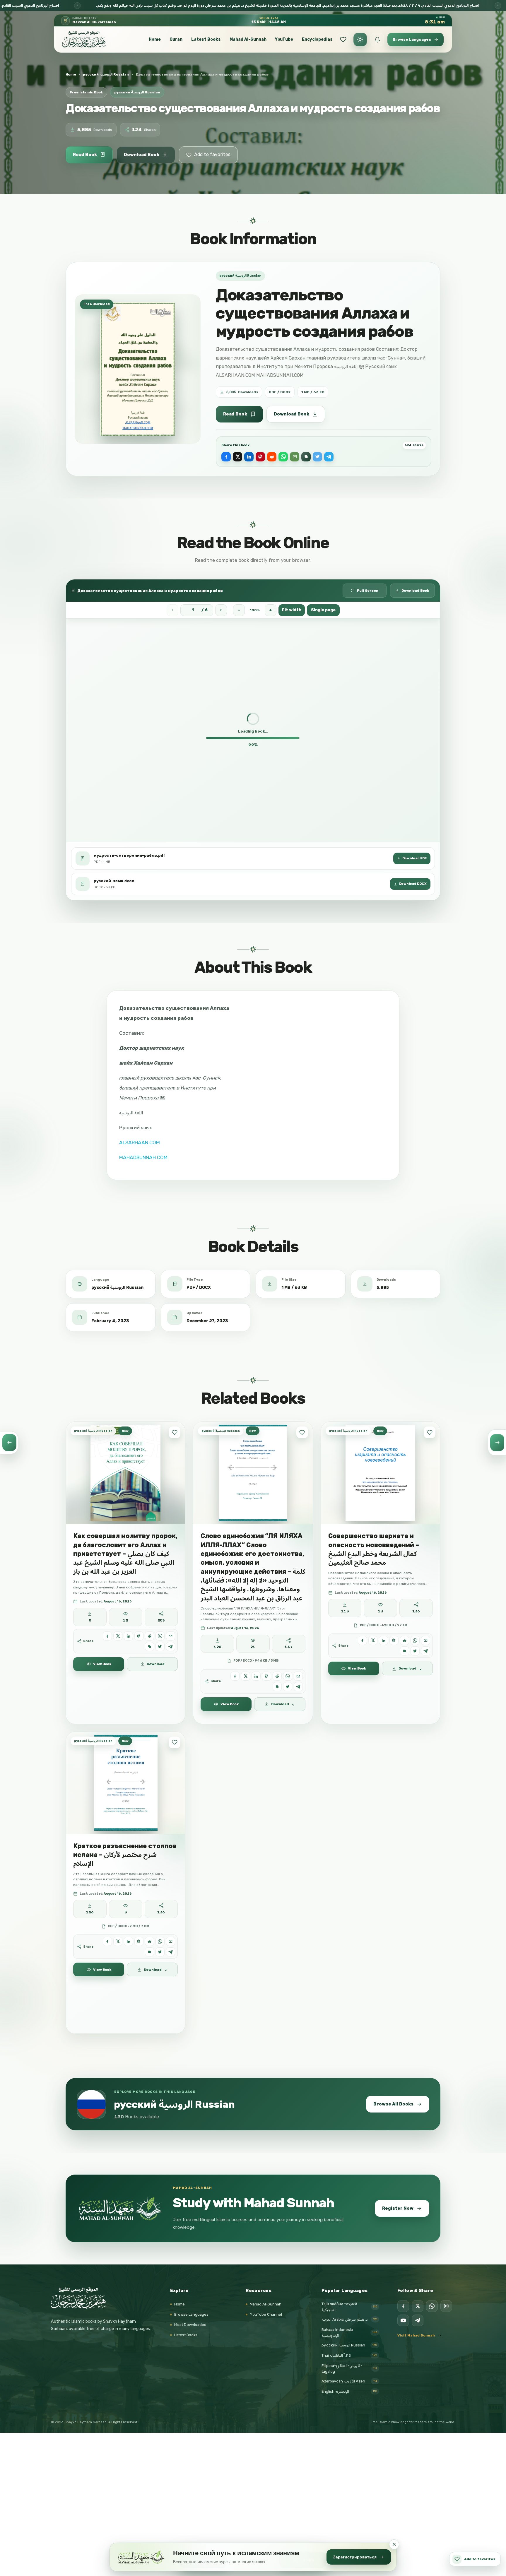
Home (155, 39)
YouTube (284, 39)
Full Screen (368, 591)
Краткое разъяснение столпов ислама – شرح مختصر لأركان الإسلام (125, 1855)
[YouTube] (403, 2320)
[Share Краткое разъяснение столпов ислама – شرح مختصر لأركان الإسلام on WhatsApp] (160, 1941)
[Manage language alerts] (377, 40)
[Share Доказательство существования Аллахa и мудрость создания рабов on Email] (295, 457)
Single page (323, 610)
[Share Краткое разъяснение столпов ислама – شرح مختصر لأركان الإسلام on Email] (171, 1941)
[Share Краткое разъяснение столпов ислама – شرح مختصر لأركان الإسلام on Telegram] (171, 1952)
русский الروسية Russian (106, 74)
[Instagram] (446, 2306)
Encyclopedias (317, 39)
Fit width (292, 610)
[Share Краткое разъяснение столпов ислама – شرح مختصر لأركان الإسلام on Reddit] (149, 1941)
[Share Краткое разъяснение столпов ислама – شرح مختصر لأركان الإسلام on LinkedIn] (128, 1941)
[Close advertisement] (394, 2544)
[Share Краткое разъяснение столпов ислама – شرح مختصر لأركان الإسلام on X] (118, 1941)
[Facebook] (403, 2306)
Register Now (398, 2208)
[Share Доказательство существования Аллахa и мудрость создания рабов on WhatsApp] (283, 457)
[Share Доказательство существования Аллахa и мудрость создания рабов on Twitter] (317, 457)
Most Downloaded (190, 2325)
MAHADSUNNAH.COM (143, 1157)
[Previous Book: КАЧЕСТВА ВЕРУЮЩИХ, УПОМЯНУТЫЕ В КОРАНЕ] (9, 1443)
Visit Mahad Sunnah (416, 2335)
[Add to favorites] (175, 1432)
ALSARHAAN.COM (140, 1142)
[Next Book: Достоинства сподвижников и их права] (497, 1443)
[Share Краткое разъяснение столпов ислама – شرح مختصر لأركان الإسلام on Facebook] (107, 1941)
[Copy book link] (306, 457)
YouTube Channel (266, 2314)
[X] (418, 2306)
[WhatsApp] (432, 2306)
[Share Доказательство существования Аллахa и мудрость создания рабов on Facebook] (226, 457)
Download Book (142, 155)
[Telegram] (418, 2320)
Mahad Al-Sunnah (248, 39)
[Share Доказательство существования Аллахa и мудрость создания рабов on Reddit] (272, 457)
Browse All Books (393, 2104)
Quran (176, 39)
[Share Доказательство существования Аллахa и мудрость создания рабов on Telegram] (329, 457)
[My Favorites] (343, 40)
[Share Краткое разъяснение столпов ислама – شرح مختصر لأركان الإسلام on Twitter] (160, 1952)
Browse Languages (191, 2314)
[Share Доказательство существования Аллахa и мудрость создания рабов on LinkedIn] (249, 457)
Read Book (85, 155)
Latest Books (206, 39)
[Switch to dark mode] (360, 40)
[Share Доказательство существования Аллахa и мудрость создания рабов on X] (237, 457)
